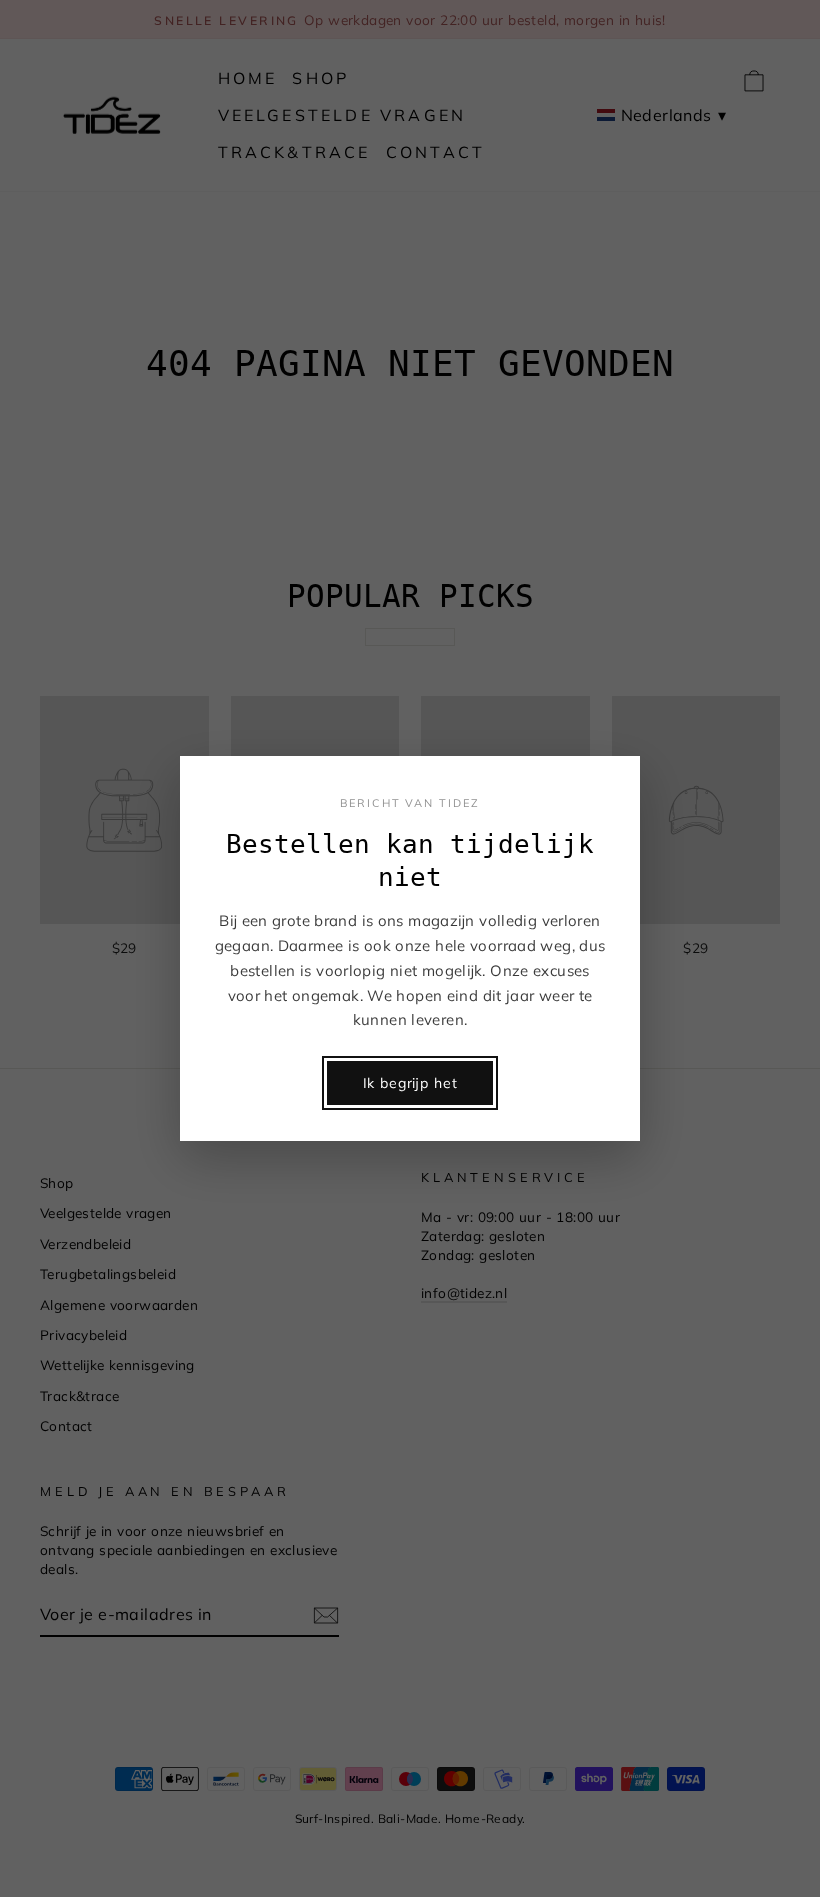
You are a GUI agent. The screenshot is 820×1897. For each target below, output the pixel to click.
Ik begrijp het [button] (410, 1083)
